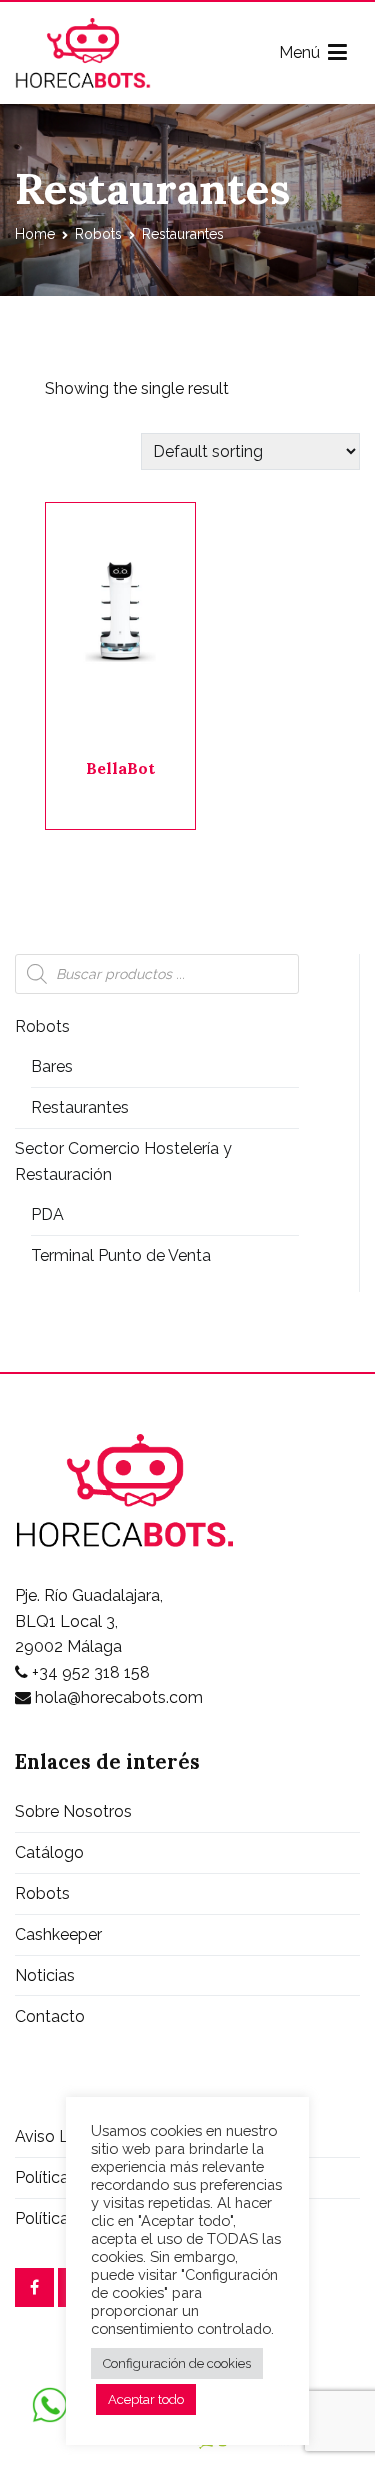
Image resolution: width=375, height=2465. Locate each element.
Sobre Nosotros (73, 1811)
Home (35, 234)
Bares (52, 1066)
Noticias (45, 1975)
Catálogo (49, 1852)
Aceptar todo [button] (146, 2399)
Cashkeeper (58, 1934)
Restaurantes (80, 1107)
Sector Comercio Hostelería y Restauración (123, 1161)
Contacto (50, 2016)
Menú (303, 52)
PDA (47, 1214)
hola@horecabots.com (117, 1697)
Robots (98, 234)
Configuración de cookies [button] (177, 2363)
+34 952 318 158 (89, 1672)
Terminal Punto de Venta (121, 1255)
